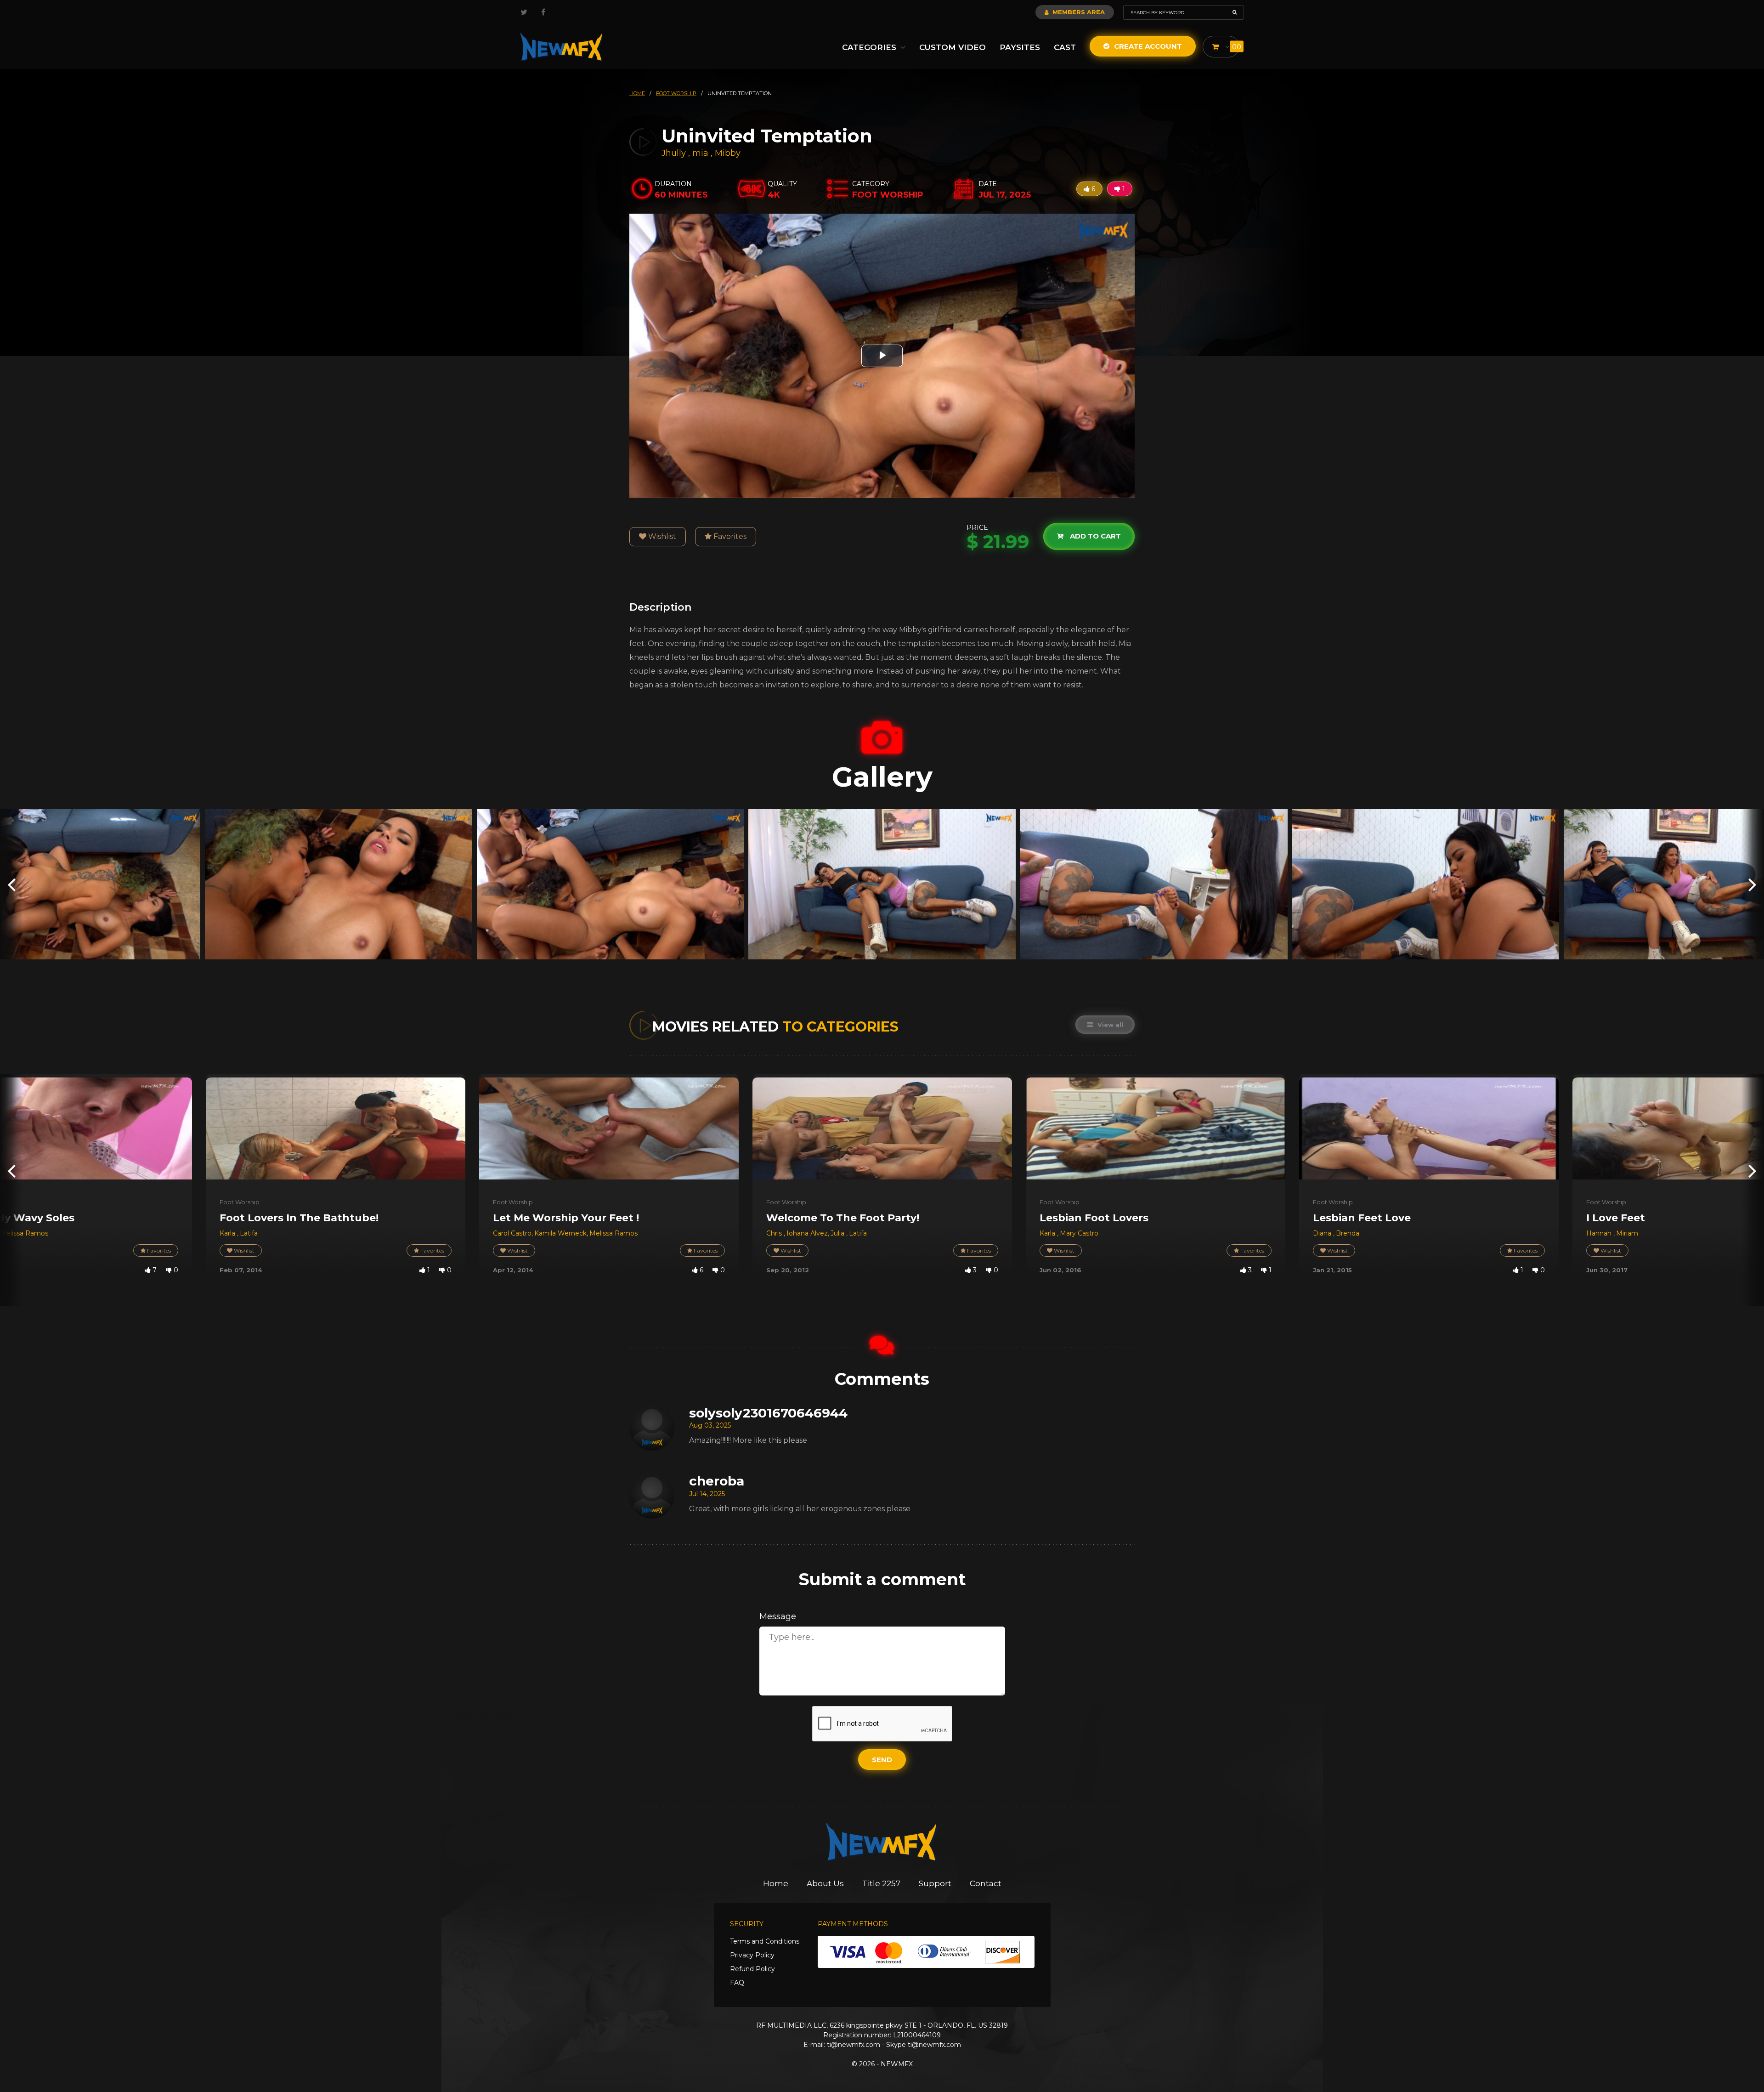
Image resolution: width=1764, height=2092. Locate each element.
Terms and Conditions (765, 1941)
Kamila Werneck (560, 1233)
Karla (228, 1233)
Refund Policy (752, 1969)
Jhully (675, 153)
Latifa (249, 1233)
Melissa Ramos (24, 1233)
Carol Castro (512, 1233)
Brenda (1348, 1233)
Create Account (1147, 46)
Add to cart (1094, 536)
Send (882, 1760)
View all (1109, 1025)
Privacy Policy (752, 1955)
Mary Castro (1079, 1233)
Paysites (1020, 47)
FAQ (737, 1983)
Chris (775, 1233)
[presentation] (11, 884)
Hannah (1600, 1233)
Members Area (1078, 12)
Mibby (728, 153)
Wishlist (661, 536)
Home (776, 1883)
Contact (986, 1883)
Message (778, 1616)
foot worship (676, 93)
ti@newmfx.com (854, 2045)
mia (701, 153)
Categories (870, 47)
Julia (838, 1233)
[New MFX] (562, 47)
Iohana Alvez (807, 1233)
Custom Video (953, 47)
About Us (825, 1883)
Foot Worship (240, 1202)
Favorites (729, 536)
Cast (1065, 47)
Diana (1323, 1233)
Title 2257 (881, 1883)
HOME (637, 93)
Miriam (1627, 1233)
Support (935, 1883)
